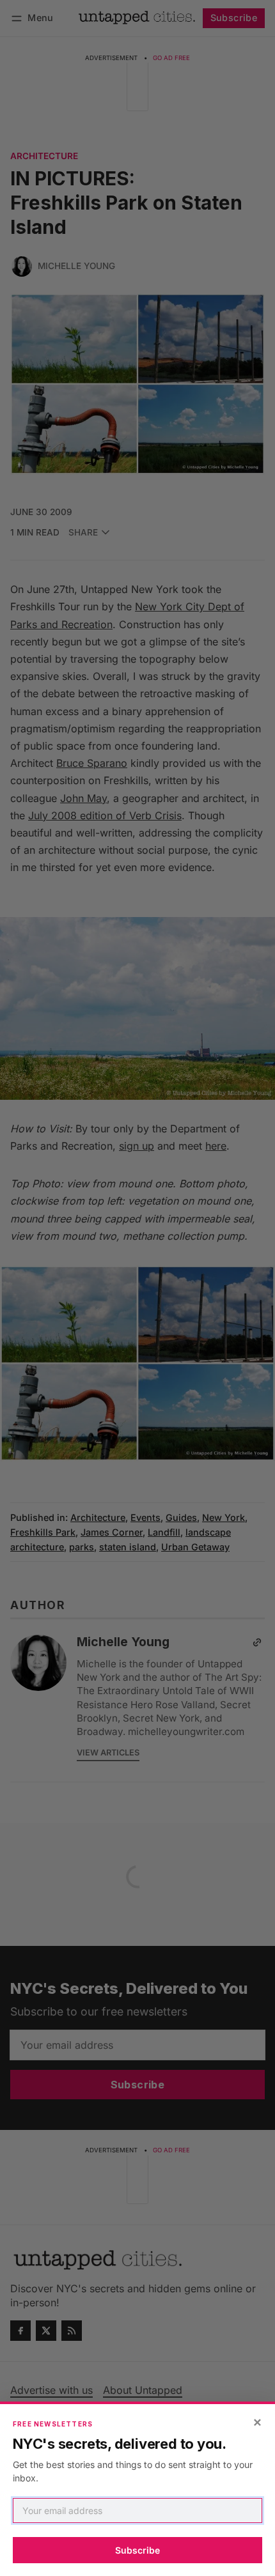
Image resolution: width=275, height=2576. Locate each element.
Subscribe (137, 2550)
